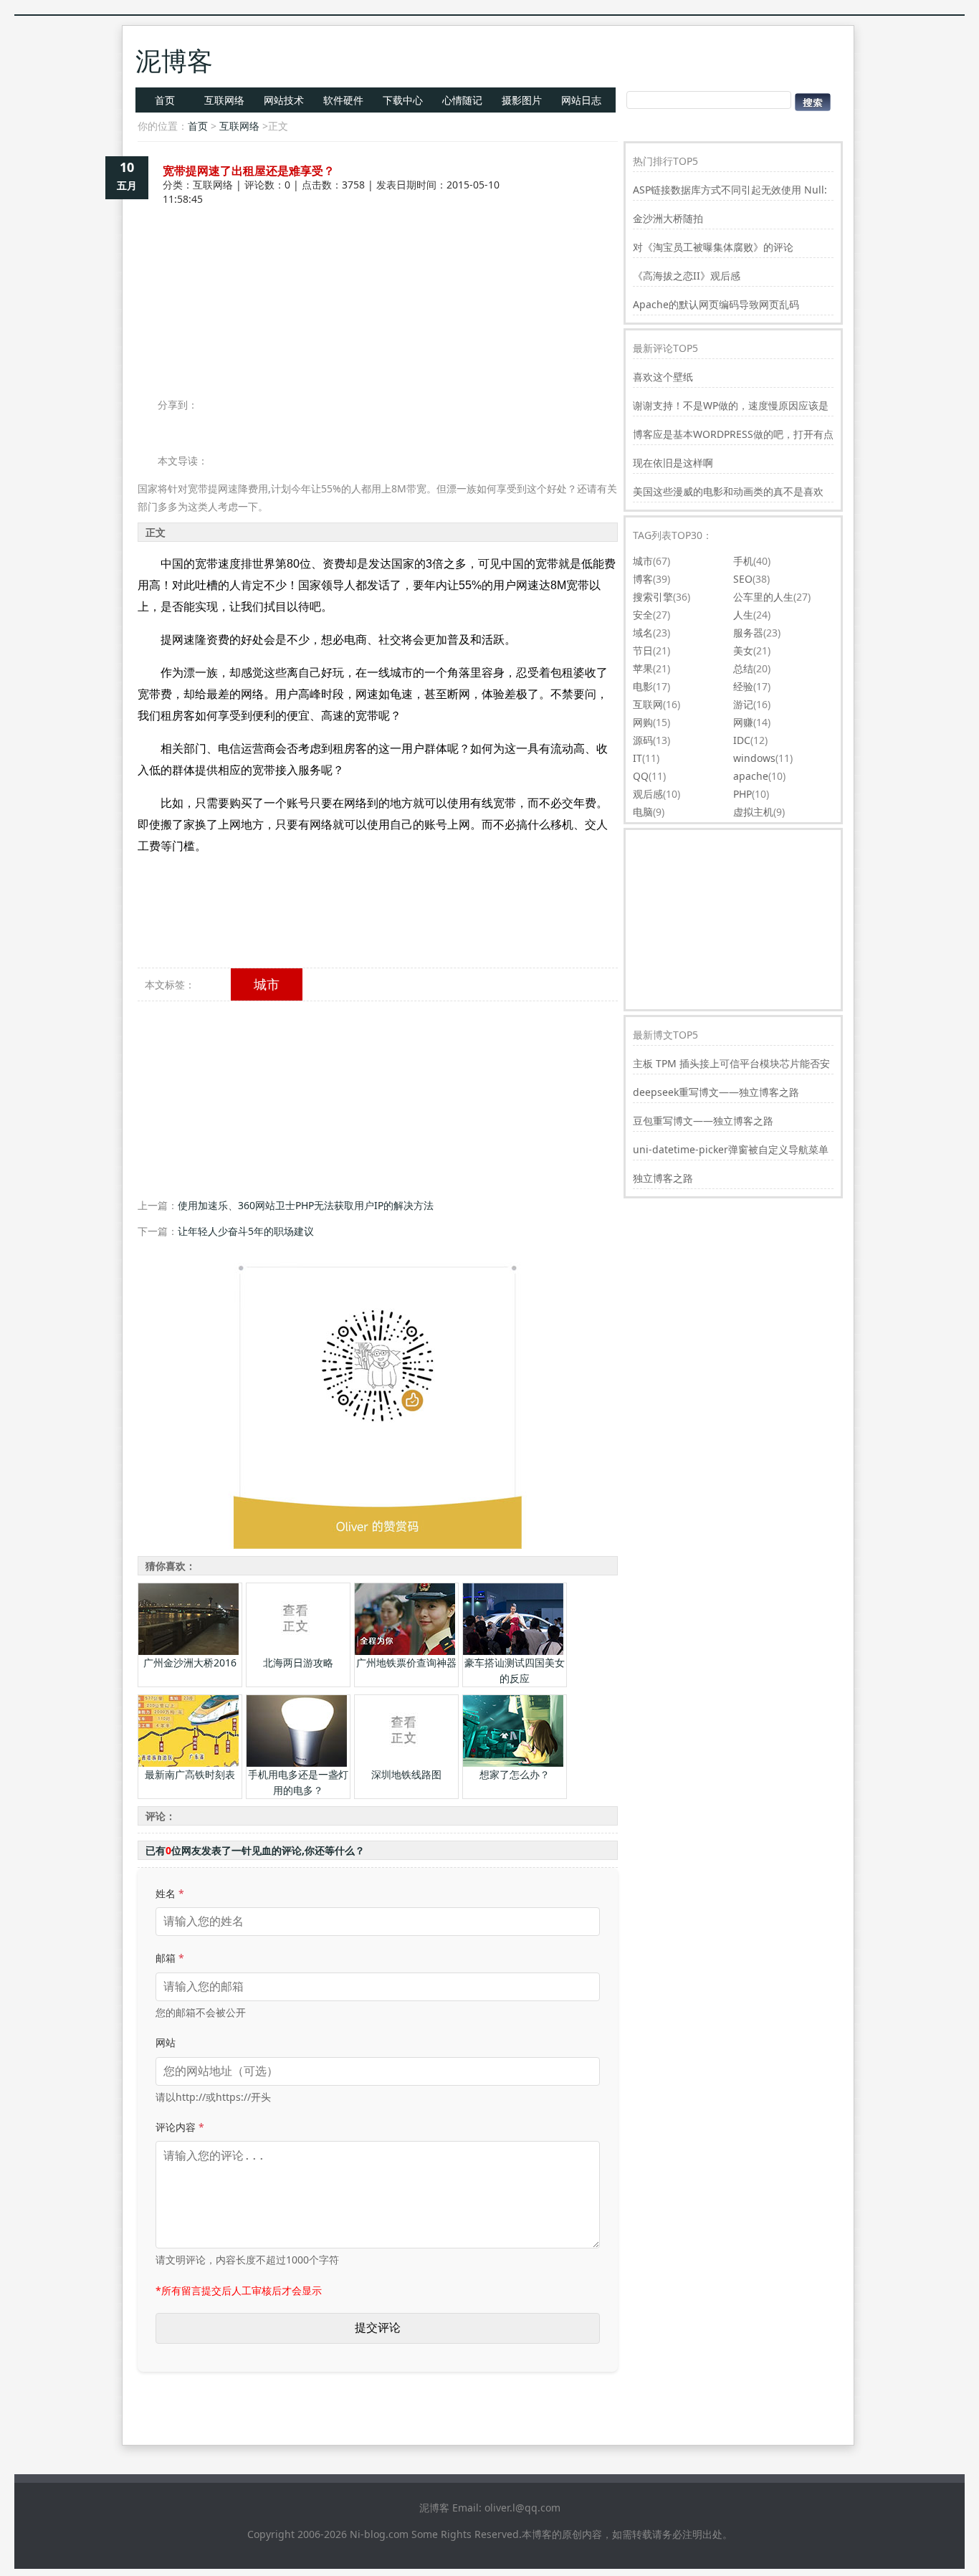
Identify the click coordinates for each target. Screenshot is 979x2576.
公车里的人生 (763, 597)
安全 (643, 615)
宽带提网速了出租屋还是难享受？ (249, 171)
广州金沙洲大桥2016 (190, 1663)
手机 (743, 561)
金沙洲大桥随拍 (668, 218)
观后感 (648, 794)
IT (637, 758)
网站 (166, 2042)
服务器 (748, 633)
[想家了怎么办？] (513, 1763)
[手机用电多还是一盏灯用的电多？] (297, 1763)
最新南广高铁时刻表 (190, 1774)
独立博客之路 (663, 1178)
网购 (643, 722)
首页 (165, 100)
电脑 (643, 812)
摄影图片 (522, 100)
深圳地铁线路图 (406, 1774)
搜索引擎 (653, 597)
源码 (643, 740)
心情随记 (462, 100)
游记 (743, 704)
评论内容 (180, 2127)
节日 (643, 650)
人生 (743, 615)
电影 (643, 686)
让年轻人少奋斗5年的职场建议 (246, 1231)
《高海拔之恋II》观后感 (687, 276)
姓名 (170, 1893)
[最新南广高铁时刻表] (188, 1763)
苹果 (643, 668)
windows (754, 758)
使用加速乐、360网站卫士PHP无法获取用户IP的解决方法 (306, 1205)
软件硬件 (343, 100)
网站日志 (581, 100)
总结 (743, 668)
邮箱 (170, 1958)
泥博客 (174, 61)
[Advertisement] (378, 257)
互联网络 (224, 100)
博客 (643, 579)
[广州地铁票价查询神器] (405, 1651)
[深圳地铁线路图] (405, 1763)
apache (751, 776)
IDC (742, 740)
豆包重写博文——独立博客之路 (703, 1121)
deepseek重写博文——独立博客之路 (716, 1092)
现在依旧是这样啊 (673, 463)
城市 (267, 984)
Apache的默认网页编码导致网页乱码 (716, 304)
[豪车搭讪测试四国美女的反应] (513, 1651)
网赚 (743, 722)
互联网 (648, 704)
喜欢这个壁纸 (663, 377)
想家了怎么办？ (515, 1774)
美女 (743, 650)
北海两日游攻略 (298, 1663)
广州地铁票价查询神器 (406, 1663)
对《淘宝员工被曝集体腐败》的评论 (713, 247)
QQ (641, 776)
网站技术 (284, 100)
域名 (643, 633)
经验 (743, 686)
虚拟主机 (753, 812)
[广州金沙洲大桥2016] (188, 1651)
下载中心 (403, 100)
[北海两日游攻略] (297, 1651)
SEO (743, 579)
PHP (742, 794)
